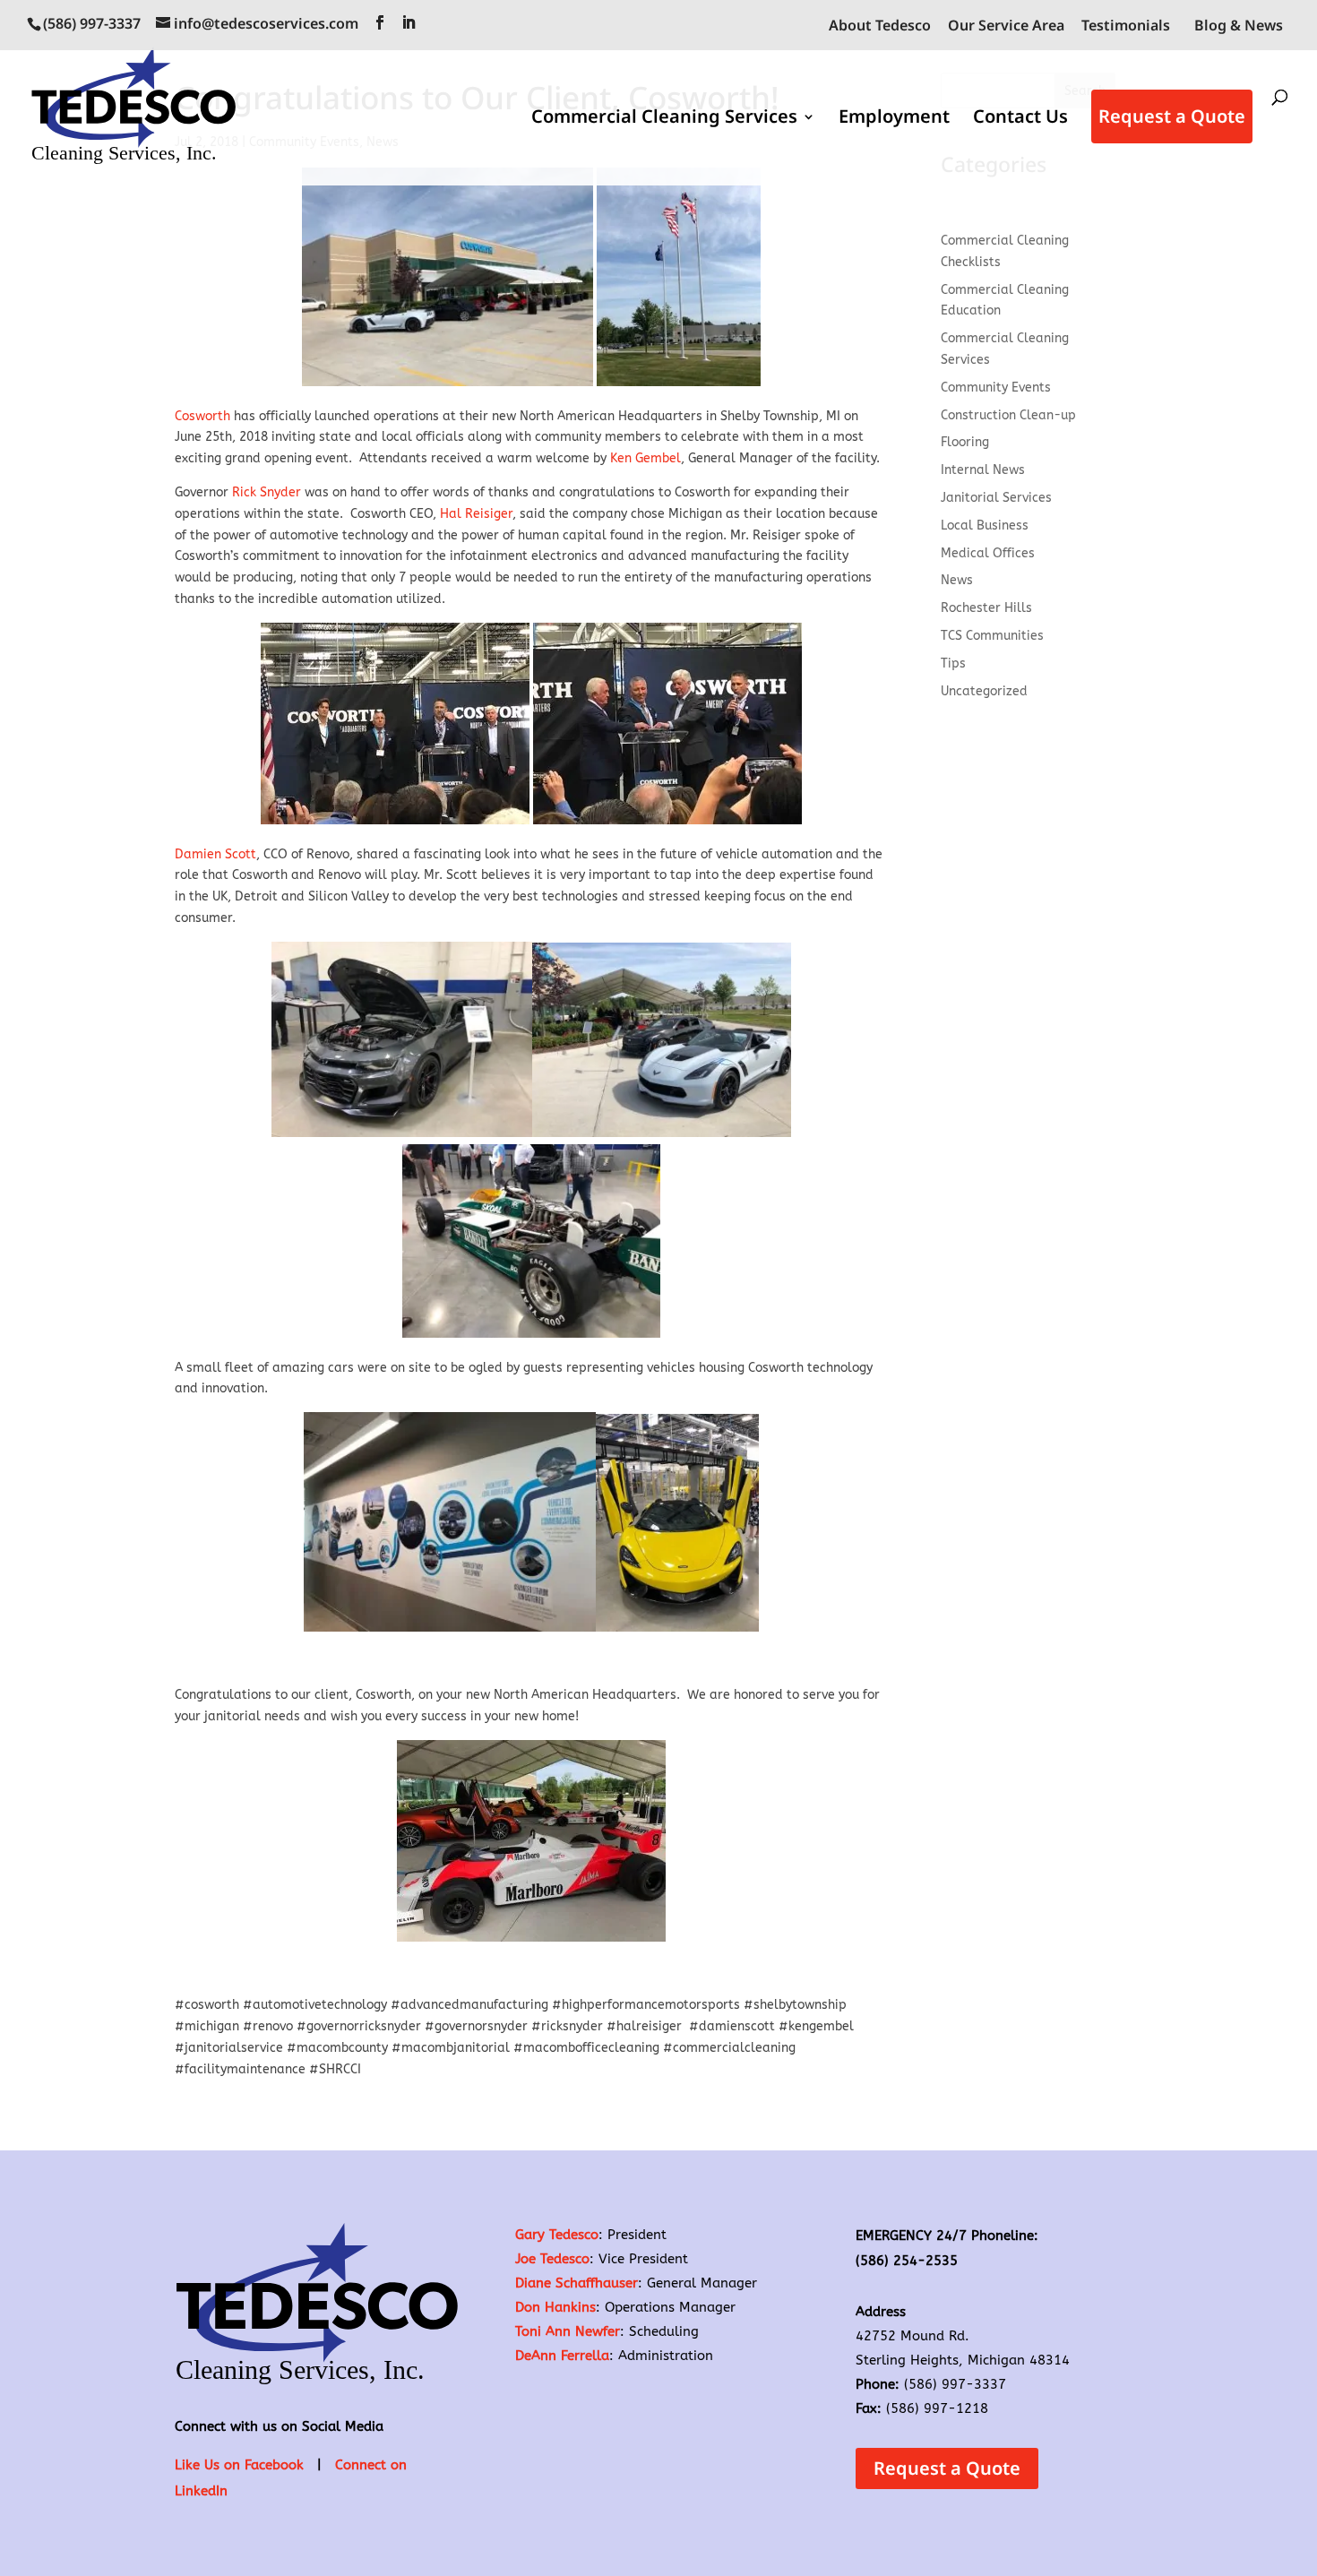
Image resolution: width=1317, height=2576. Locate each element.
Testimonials (1126, 26)
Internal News (983, 470)
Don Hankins (555, 2307)
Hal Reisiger (476, 514)
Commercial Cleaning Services (664, 119)
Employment (894, 119)
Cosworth (202, 416)
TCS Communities (992, 636)
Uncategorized (984, 691)
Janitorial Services (996, 498)
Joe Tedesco (552, 2259)
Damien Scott (215, 854)
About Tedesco (880, 26)
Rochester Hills (986, 608)
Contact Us (1020, 119)
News (957, 580)
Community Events (996, 388)
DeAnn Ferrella (562, 2356)
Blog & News (1239, 25)
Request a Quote (1172, 116)
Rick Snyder (267, 492)
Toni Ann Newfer (568, 2331)
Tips (953, 663)
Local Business (985, 526)
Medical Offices (988, 553)
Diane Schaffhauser (577, 2283)
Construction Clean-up (1008, 415)
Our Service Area (1006, 26)
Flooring (965, 442)
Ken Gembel (646, 458)
